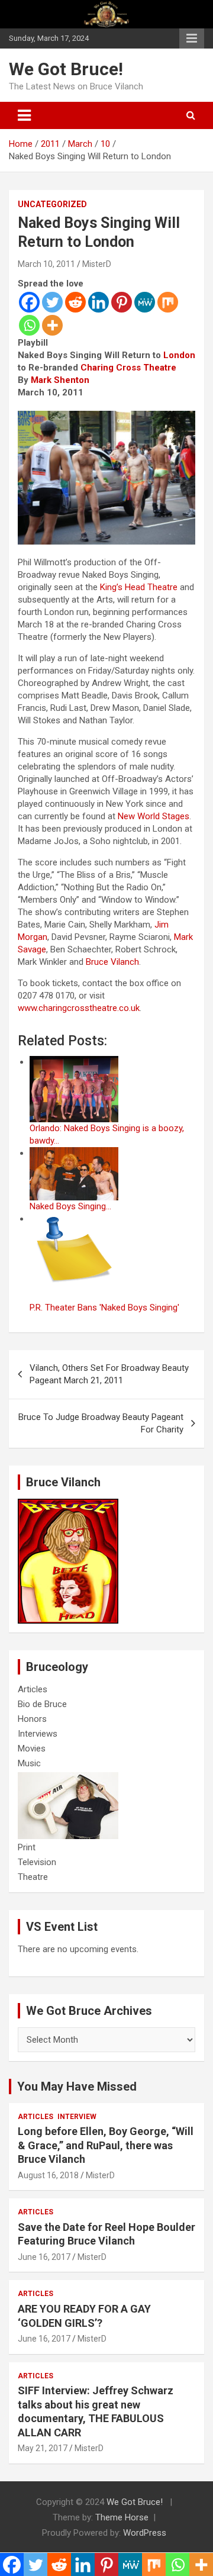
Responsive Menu (192, 38)
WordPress (145, 2533)
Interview (77, 2117)
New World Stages (154, 816)
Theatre (33, 1877)
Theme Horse (122, 2517)
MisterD (97, 264)
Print (27, 1847)
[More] (52, 325)
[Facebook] (29, 302)
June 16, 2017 (44, 2257)
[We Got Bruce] (68, 1505)
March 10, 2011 (46, 264)
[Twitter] (52, 302)
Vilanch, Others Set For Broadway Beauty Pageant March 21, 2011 (109, 1374)
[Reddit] (75, 302)
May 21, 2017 (43, 2448)
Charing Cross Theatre (128, 368)
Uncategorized (52, 204)
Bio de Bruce (42, 1704)
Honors (32, 1719)
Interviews (38, 1734)
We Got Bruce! (66, 69)
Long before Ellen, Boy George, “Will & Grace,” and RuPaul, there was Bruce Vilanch (106, 2145)
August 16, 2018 (48, 2175)
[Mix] (168, 302)
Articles (33, 1689)
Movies (32, 1749)
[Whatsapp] (29, 325)
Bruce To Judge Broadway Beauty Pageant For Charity (101, 1423)
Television (37, 1862)
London (179, 355)
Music (29, 1763)
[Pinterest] (122, 302)
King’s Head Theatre (139, 587)
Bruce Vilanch (112, 962)
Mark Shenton (60, 380)
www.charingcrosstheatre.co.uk (79, 1008)
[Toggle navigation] (24, 115)
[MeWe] (145, 302)
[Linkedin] (99, 302)
